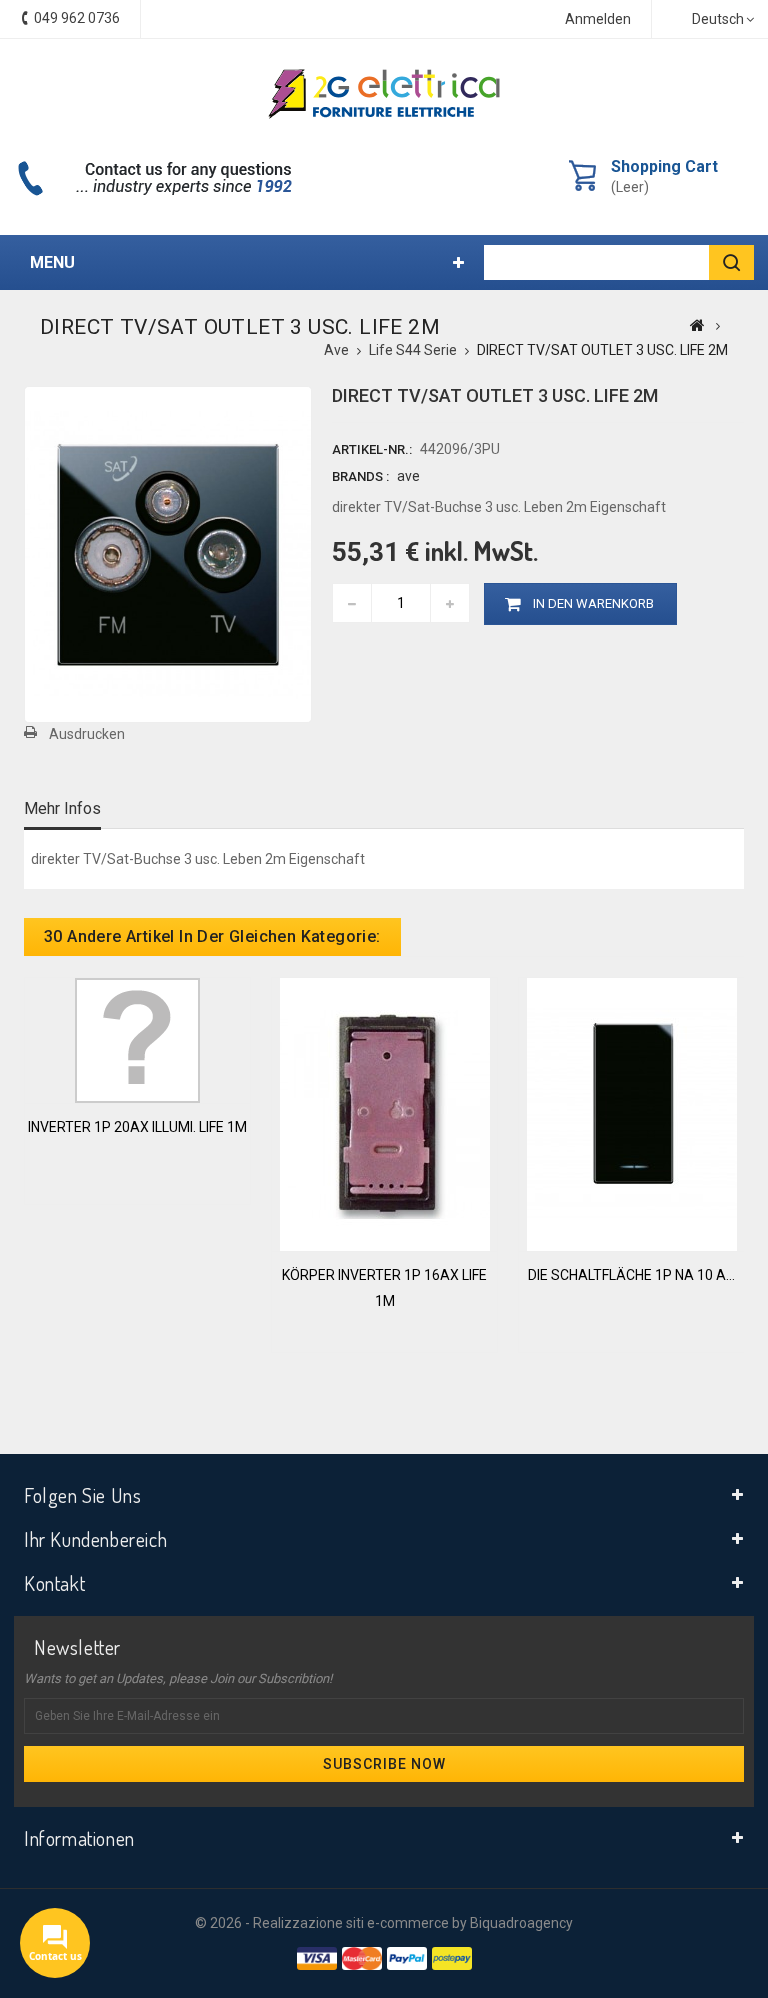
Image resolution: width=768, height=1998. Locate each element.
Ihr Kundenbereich (95, 1539)
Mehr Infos (62, 808)
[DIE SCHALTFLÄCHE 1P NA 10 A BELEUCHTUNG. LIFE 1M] (632, 1113)
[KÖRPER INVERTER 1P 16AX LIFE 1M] (385, 1113)
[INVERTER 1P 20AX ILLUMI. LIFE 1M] (137, 1039)
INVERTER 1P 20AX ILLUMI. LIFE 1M (137, 1127)
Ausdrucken (87, 734)
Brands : (360, 476)
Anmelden (598, 19)
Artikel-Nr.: (372, 449)
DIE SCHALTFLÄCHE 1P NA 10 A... (631, 1275)
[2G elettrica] (384, 94)
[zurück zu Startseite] (697, 325)
